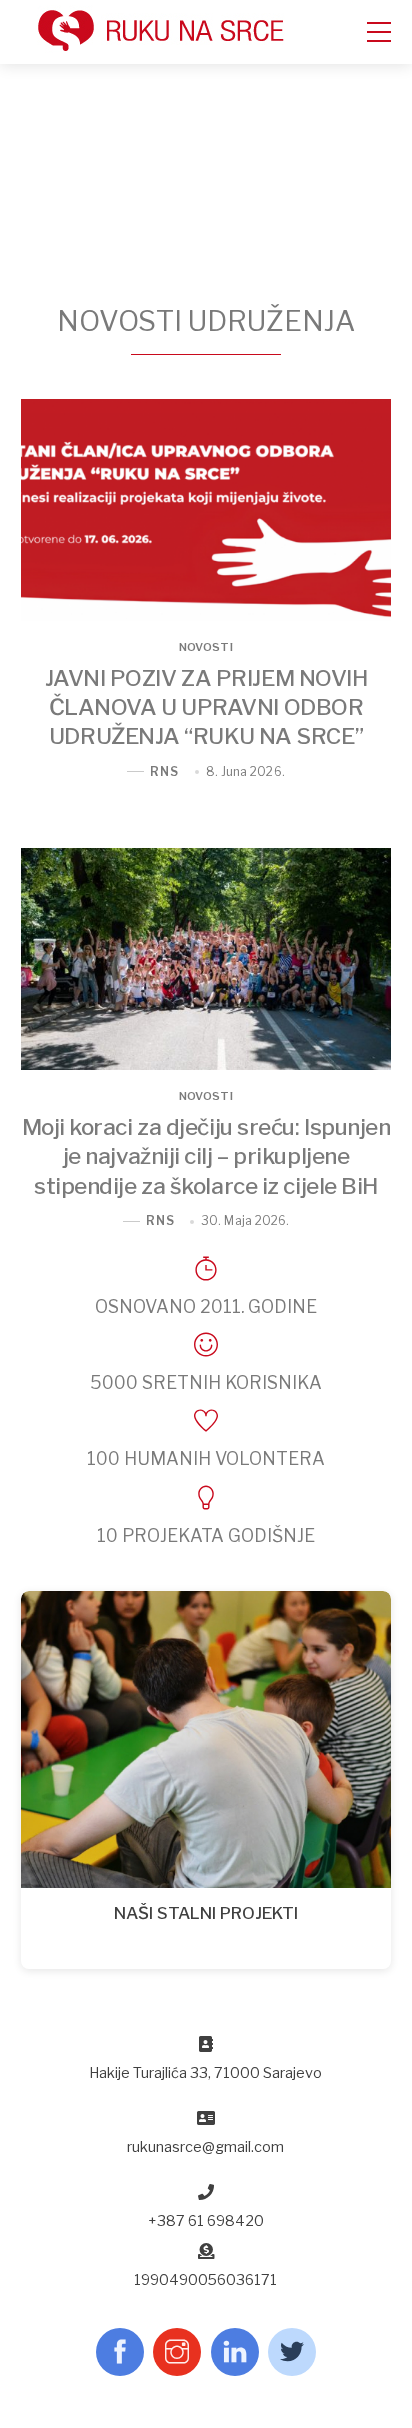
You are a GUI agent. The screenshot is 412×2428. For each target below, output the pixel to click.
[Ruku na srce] (196, 45)
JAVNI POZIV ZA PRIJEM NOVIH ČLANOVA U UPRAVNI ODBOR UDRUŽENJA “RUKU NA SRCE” (206, 707)
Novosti (206, 648)
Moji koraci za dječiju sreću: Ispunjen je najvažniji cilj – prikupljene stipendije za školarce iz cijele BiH (206, 1156)
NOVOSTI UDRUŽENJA (206, 321)
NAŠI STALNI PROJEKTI (206, 1913)
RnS (164, 771)
